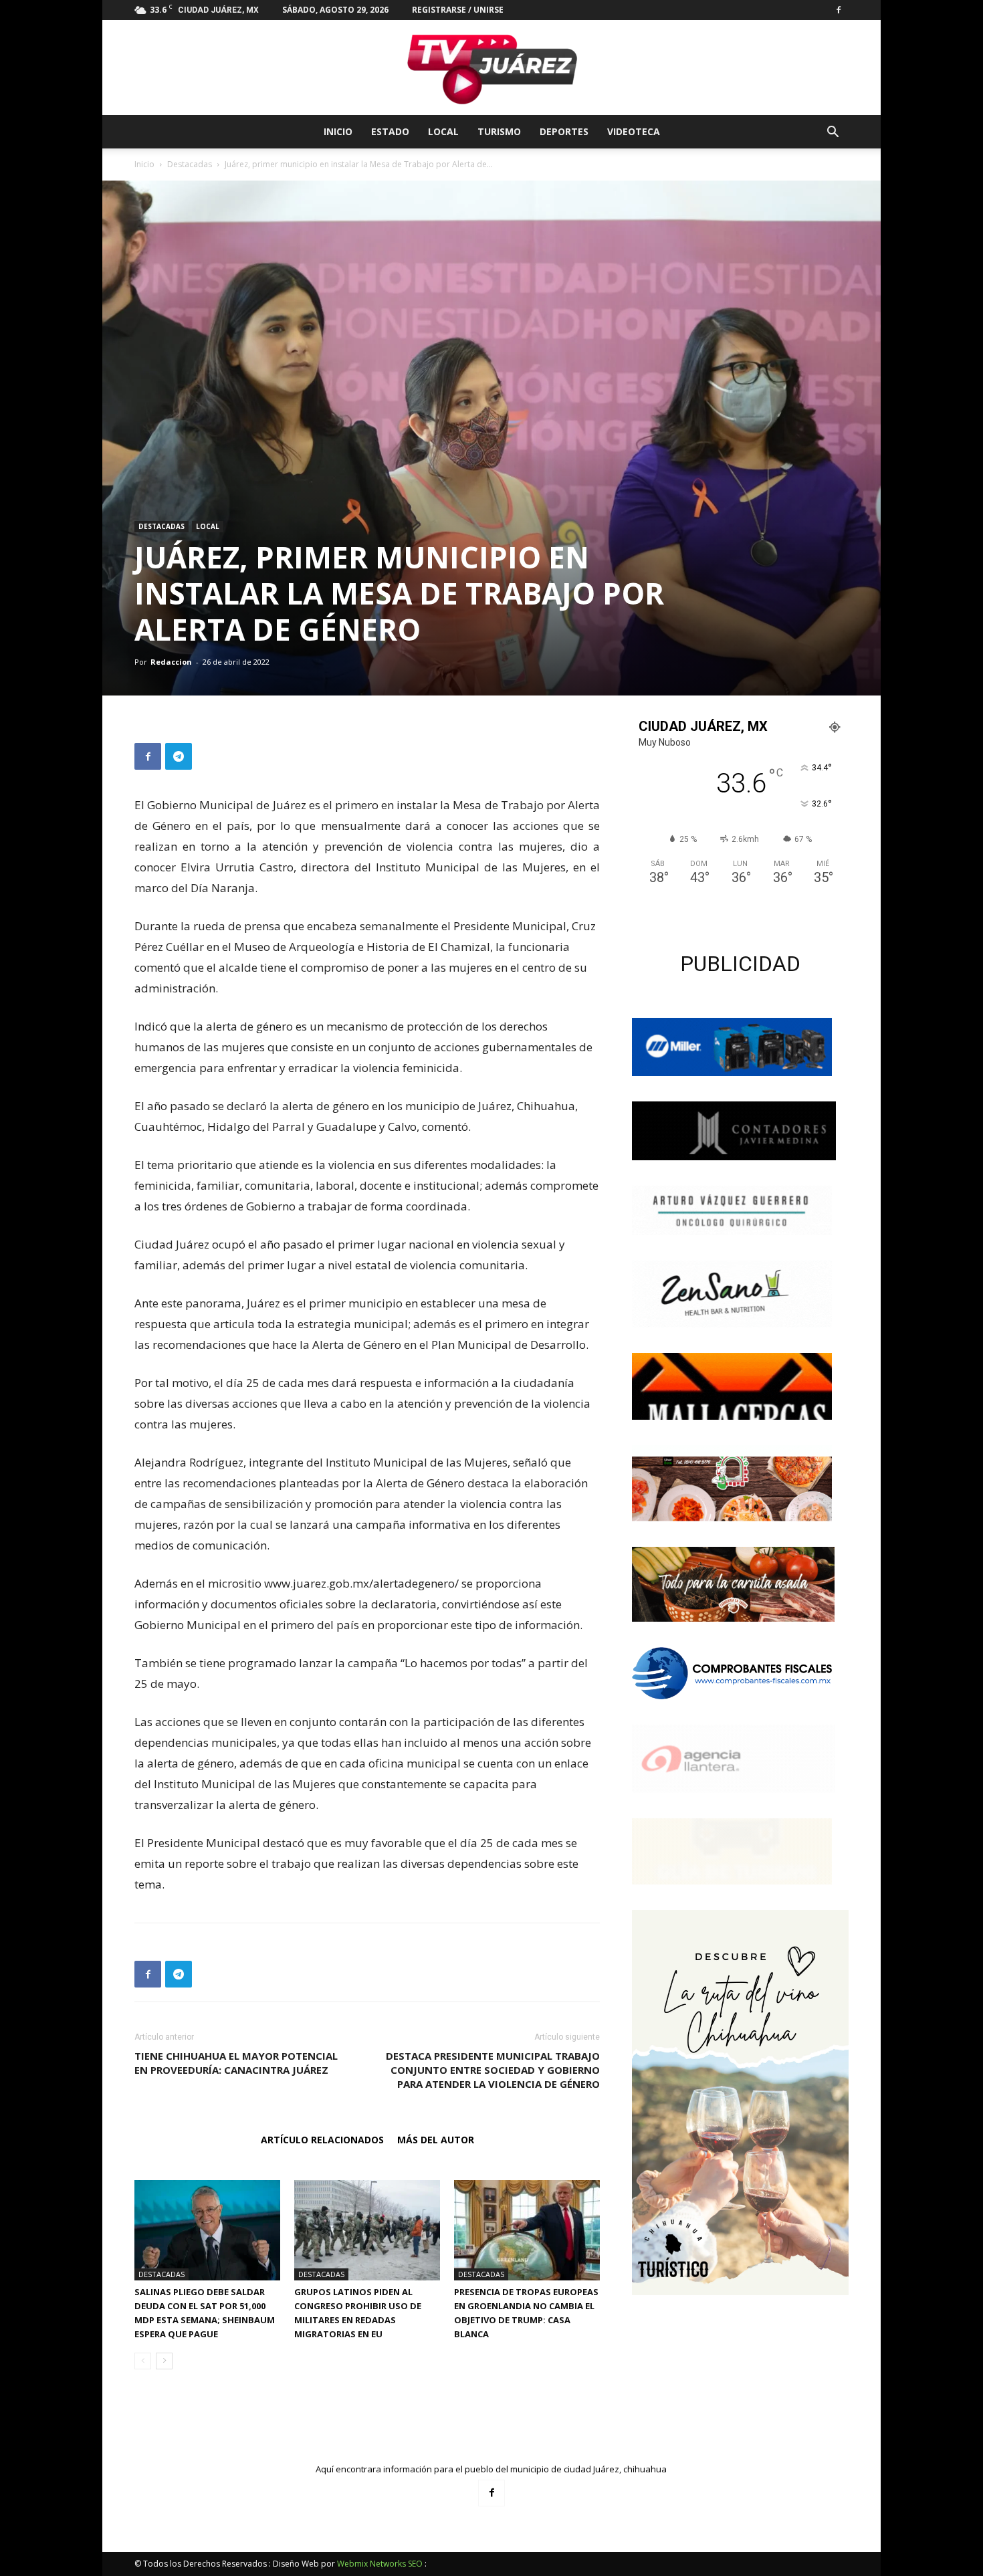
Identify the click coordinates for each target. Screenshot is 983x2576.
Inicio (338, 131)
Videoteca (634, 131)
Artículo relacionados (322, 2140)
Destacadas (190, 164)
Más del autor (436, 2140)
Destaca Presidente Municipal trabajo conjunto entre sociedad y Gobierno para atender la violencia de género (493, 2070)
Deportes (564, 131)
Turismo (499, 131)
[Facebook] (839, 10)
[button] (833, 133)
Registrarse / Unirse (458, 10)
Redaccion (171, 662)
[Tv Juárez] (491, 68)
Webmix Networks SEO (380, 2564)
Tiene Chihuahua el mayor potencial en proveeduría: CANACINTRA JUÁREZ (236, 2063)
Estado (390, 131)
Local (443, 131)
